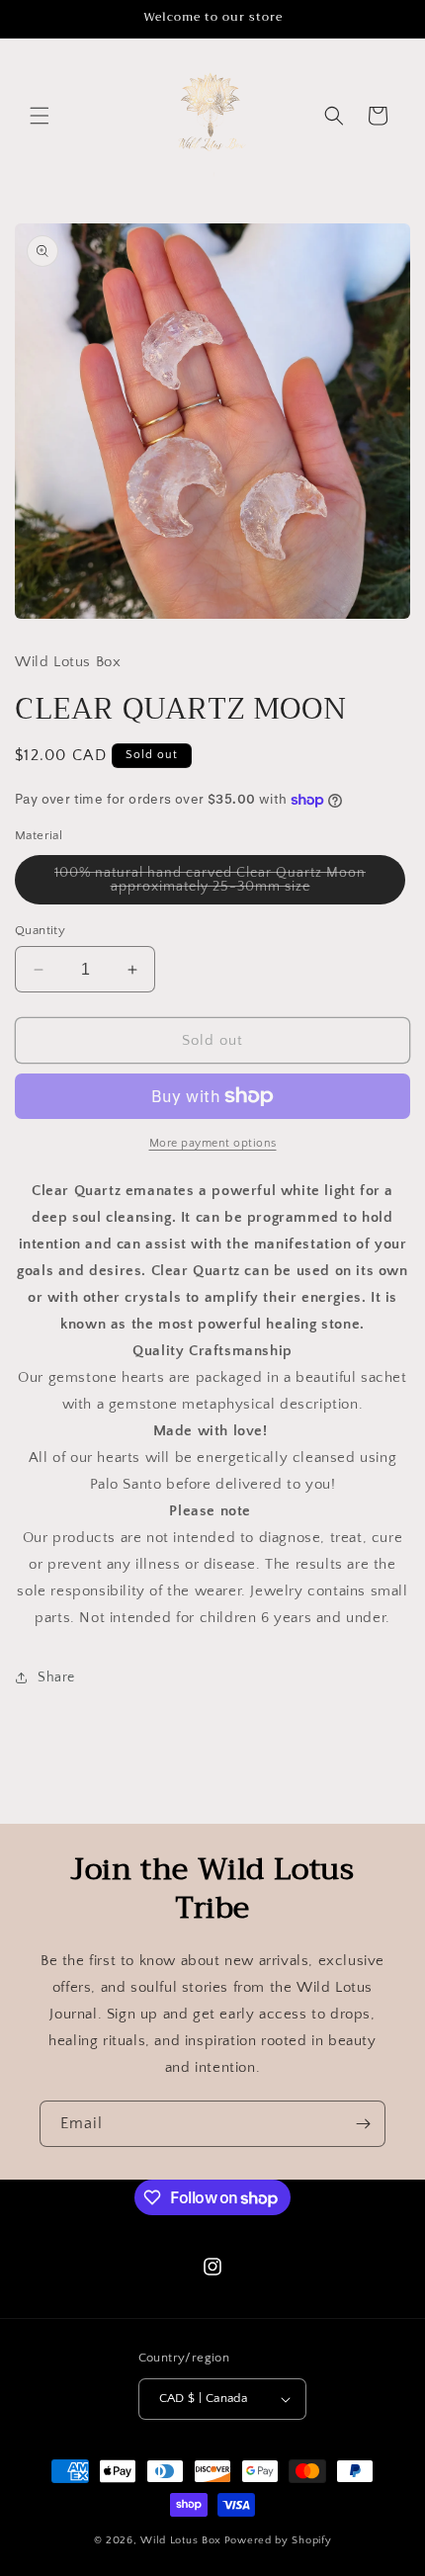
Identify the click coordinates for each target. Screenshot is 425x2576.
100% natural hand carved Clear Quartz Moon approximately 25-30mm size (221, 885)
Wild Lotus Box (181, 2540)
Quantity (40, 930)
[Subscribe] (363, 2124)
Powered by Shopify (278, 2540)
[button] (40, 116)
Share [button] (56, 1677)
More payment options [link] (213, 1143)
